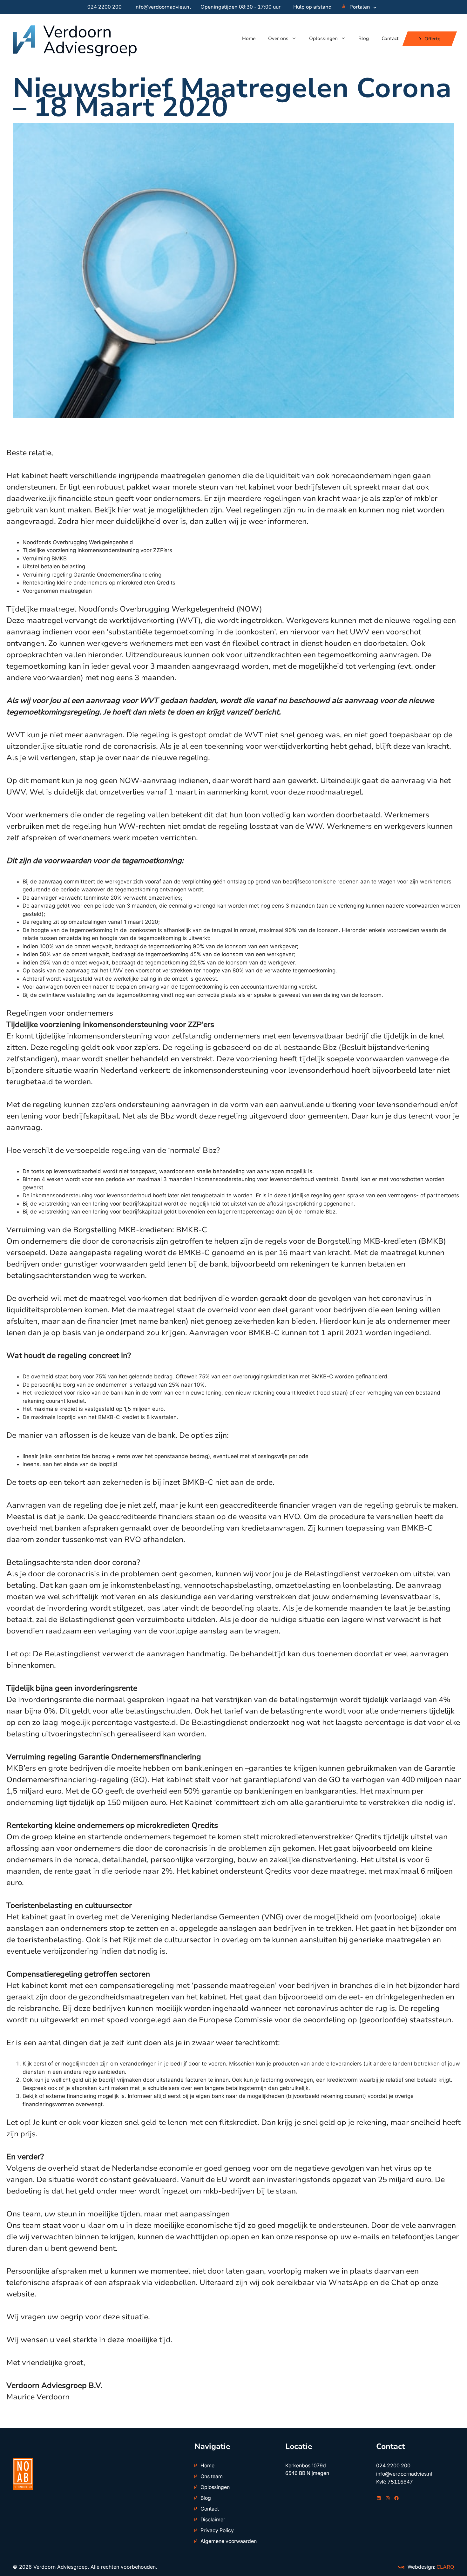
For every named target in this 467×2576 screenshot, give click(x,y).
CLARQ (445, 2567)
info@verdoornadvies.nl (163, 7)
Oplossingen (323, 38)
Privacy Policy (217, 2530)
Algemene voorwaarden (229, 2541)
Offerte (432, 38)
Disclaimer (213, 2519)
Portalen (360, 7)
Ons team (212, 2476)
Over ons (278, 38)
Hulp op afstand (312, 7)
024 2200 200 (105, 7)
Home (249, 38)
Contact (390, 38)
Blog (364, 38)
